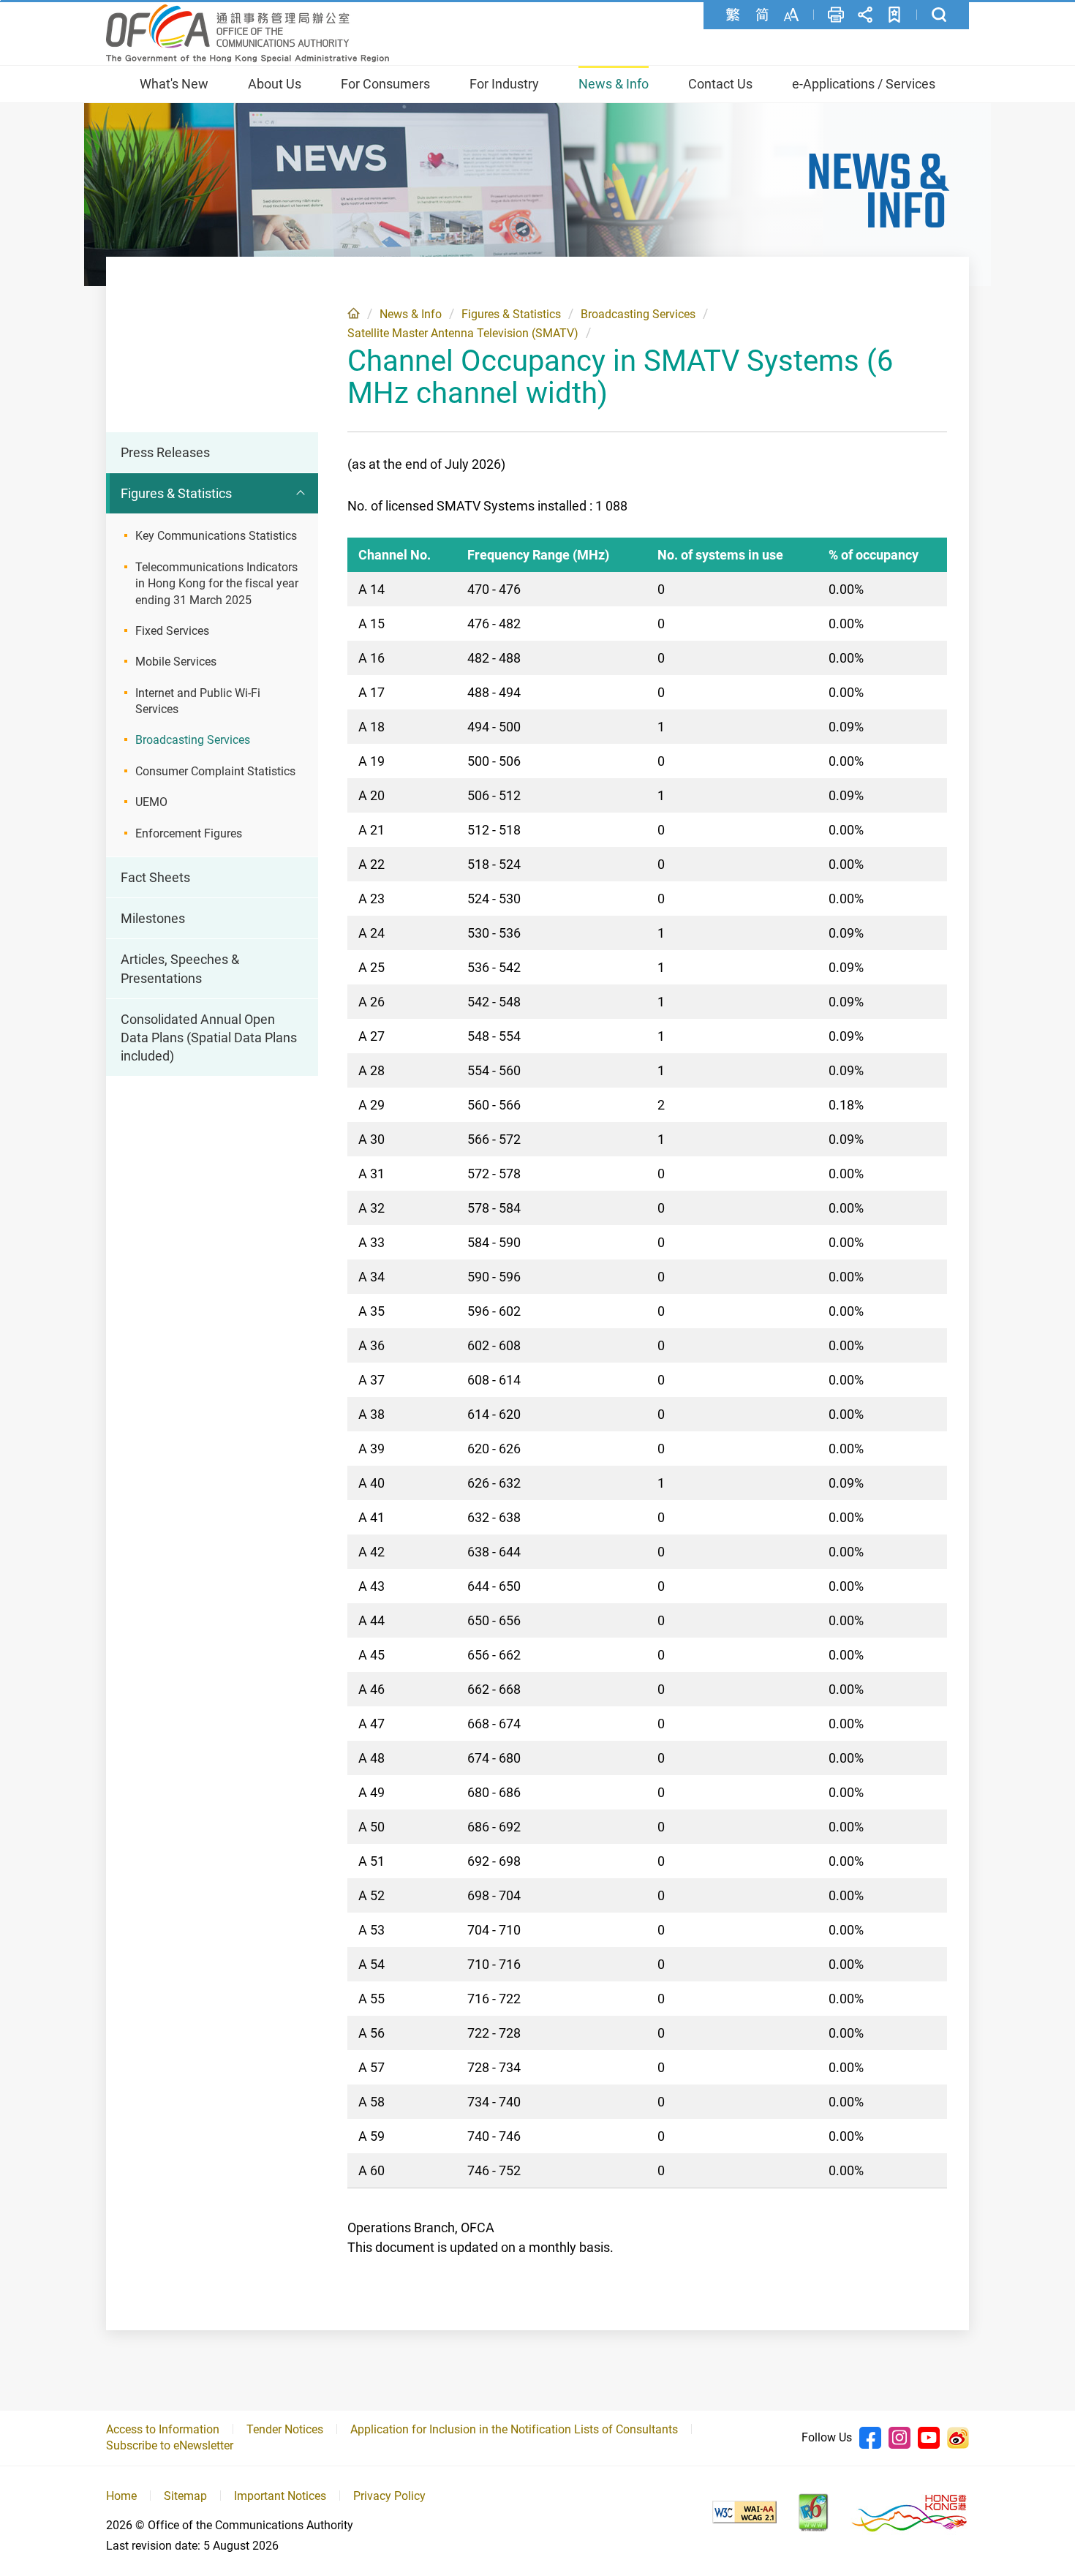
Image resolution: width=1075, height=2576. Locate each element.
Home (354, 313)
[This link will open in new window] (744, 2512)
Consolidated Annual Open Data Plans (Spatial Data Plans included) (209, 1037)
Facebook (870, 2438)
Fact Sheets (155, 877)
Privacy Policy (389, 2496)
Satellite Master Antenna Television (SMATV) (463, 333)
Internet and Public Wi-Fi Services (198, 701)
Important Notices (280, 2496)
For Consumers (385, 84)
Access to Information (163, 2429)
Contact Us (720, 84)
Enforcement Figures (189, 833)
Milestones (153, 918)
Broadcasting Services (638, 314)
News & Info (614, 84)
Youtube (929, 2438)
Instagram (899, 2438)
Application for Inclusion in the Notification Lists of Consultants (514, 2429)
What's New (174, 84)
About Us (275, 84)
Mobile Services (176, 662)
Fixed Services (172, 631)
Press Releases (165, 452)
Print (836, 15)
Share (865, 15)
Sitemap (185, 2496)
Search (939, 15)
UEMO (151, 802)
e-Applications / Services (864, 84)
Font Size (791, 15)
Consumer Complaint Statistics (215, 771)
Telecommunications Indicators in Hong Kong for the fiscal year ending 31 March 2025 (217, 584)
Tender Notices (285, 2429)
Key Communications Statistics (216, 536)
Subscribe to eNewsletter (170, 2445)
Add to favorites (894, 15)
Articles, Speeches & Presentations (180, 968)
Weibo (958, 2438)
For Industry (504, 84)
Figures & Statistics (511, 314)
